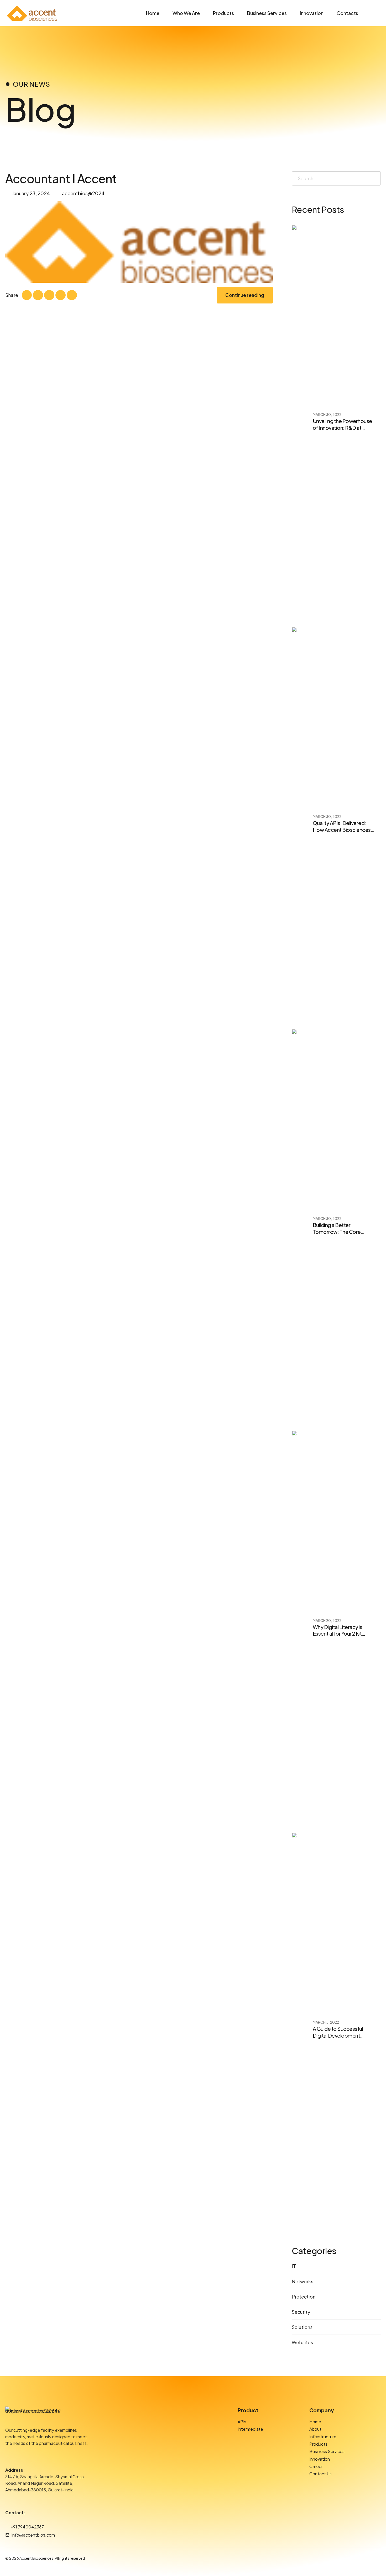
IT (294, 2266)
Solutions (302, 2327)
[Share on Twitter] (38, 295)
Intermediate (250, 2429)
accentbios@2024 (83, 193)
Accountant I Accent (61, 178)
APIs (242, 2422)
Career (316, 2466)
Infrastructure (323, 2437)
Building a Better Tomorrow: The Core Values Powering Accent (341, 1232)
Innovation (312, 13)
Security (301, 2312)
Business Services (267, 13)
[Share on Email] (72, 295)
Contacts (347, 13)
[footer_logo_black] (33, 2415)
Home (153, 13)
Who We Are (186, 13)
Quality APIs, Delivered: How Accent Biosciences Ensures (342, 830)
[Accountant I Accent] (139, 242)
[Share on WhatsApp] (60, 295)
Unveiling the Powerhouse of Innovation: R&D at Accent (342, 428)
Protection (304, 2297)
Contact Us (320, 2474)
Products (223, 13)
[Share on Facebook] (27, 295)
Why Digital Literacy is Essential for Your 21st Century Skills (338, 1634)
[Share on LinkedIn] (49, 295)
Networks (302, 2281)
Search (375, 178)
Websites (302, 2342)
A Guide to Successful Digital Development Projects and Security (338, 2036)
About (315, 2429)
